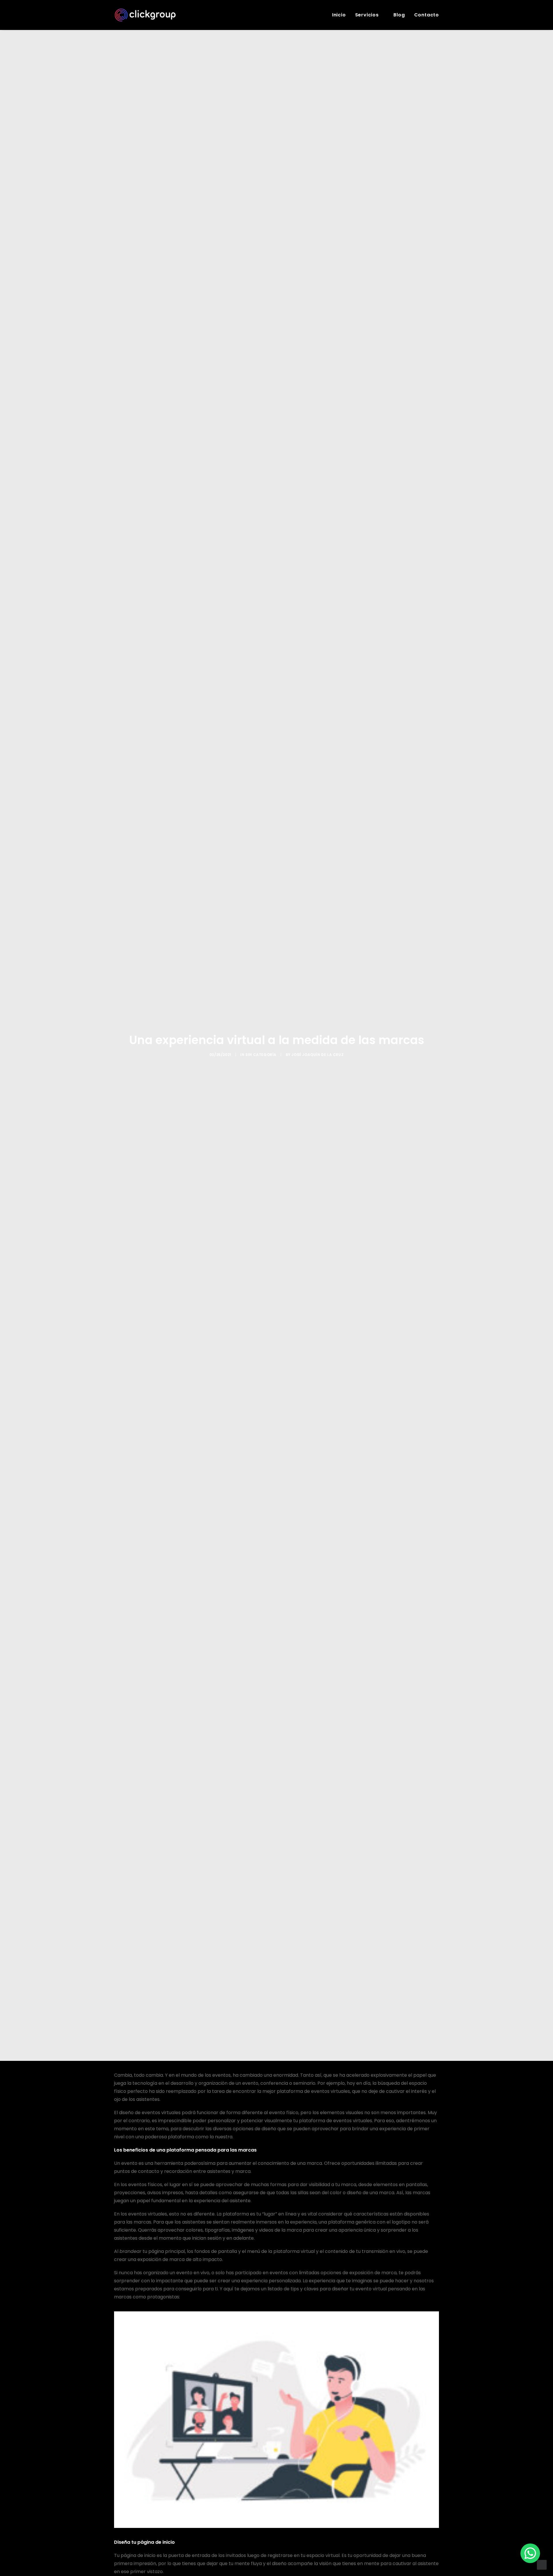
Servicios (367, 15)
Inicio (339, 15)
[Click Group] (145, 15)
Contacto (427, 15)
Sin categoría (261, 1055)
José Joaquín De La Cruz (318, 1055)
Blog (399, 15)
